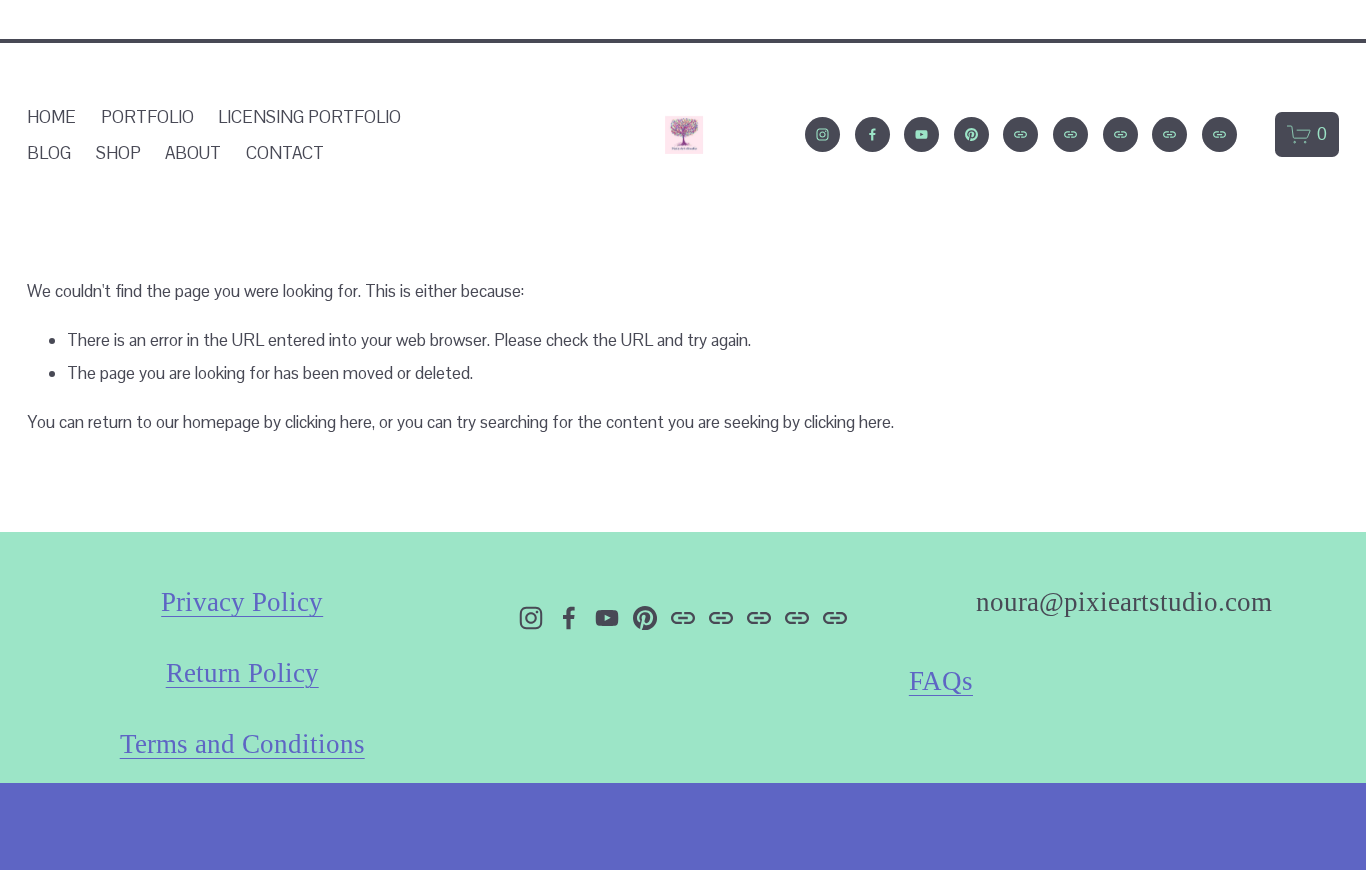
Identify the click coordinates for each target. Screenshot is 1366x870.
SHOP (118, 153)
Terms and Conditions (242, 744)
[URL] (1020, 134)
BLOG (49, 153)
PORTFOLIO (147, 117)
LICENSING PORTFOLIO (309, 117)
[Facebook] (872, 134)
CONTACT (285, 153)
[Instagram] (822, 134)
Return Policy (242, 673)
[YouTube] (921, 134)
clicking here (328, 422)
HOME (51, 117)
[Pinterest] (971, 134)
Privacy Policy (242, 602)
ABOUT (193, 153)
